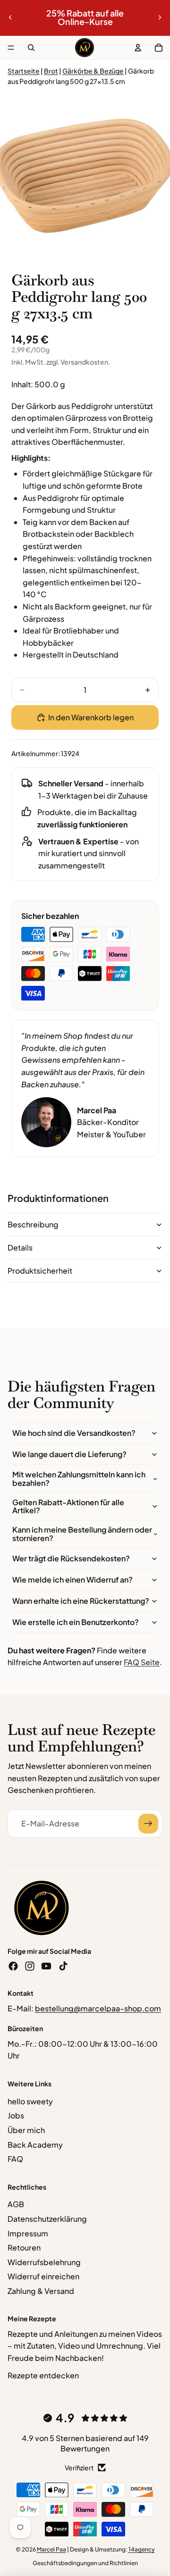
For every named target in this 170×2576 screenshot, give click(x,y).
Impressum (28, 2233)
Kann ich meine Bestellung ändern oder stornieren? (82, 1534)
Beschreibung (33, 1224)
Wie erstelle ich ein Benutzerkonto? (76, 1622)
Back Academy (35, 2145)
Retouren (24, 2247)
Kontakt (21, 1993)
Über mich (26, 2130)
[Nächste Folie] (160, 17)
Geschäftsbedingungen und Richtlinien (85, 2563)
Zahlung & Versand (41, 2291)
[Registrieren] (148, 1824)
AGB (16, 2204)
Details (20, 1247)
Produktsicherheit (40, 1271)
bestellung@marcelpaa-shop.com (98, 2008)
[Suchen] (31, 48)
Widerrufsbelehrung (44, 2262)
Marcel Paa (51, 2549)
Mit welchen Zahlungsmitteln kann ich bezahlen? (79, 1479)
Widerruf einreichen (43, 2276)
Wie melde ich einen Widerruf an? (72, 1580)
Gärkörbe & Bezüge (93, 71)
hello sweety (30, 2101)
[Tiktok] (63, 1966)
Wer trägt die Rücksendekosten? (71, 1558)
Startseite (24, 71)
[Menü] (11, 48)
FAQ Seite (142, 1662)
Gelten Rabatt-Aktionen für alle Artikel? (68, 1506)
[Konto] (138, 48)
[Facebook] (13, 1966)
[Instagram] (30, 1966)
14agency (142, 2549)
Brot (51, 71)
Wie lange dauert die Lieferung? (69, 1454)
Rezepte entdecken (43, 2375)
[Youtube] (46, 1966)
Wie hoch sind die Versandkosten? (74, 1433)
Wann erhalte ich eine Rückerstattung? (81, 1601)
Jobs (16, 2115)
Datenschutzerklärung (47, 2219)
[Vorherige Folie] (10, 17)
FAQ (15, 2159)
